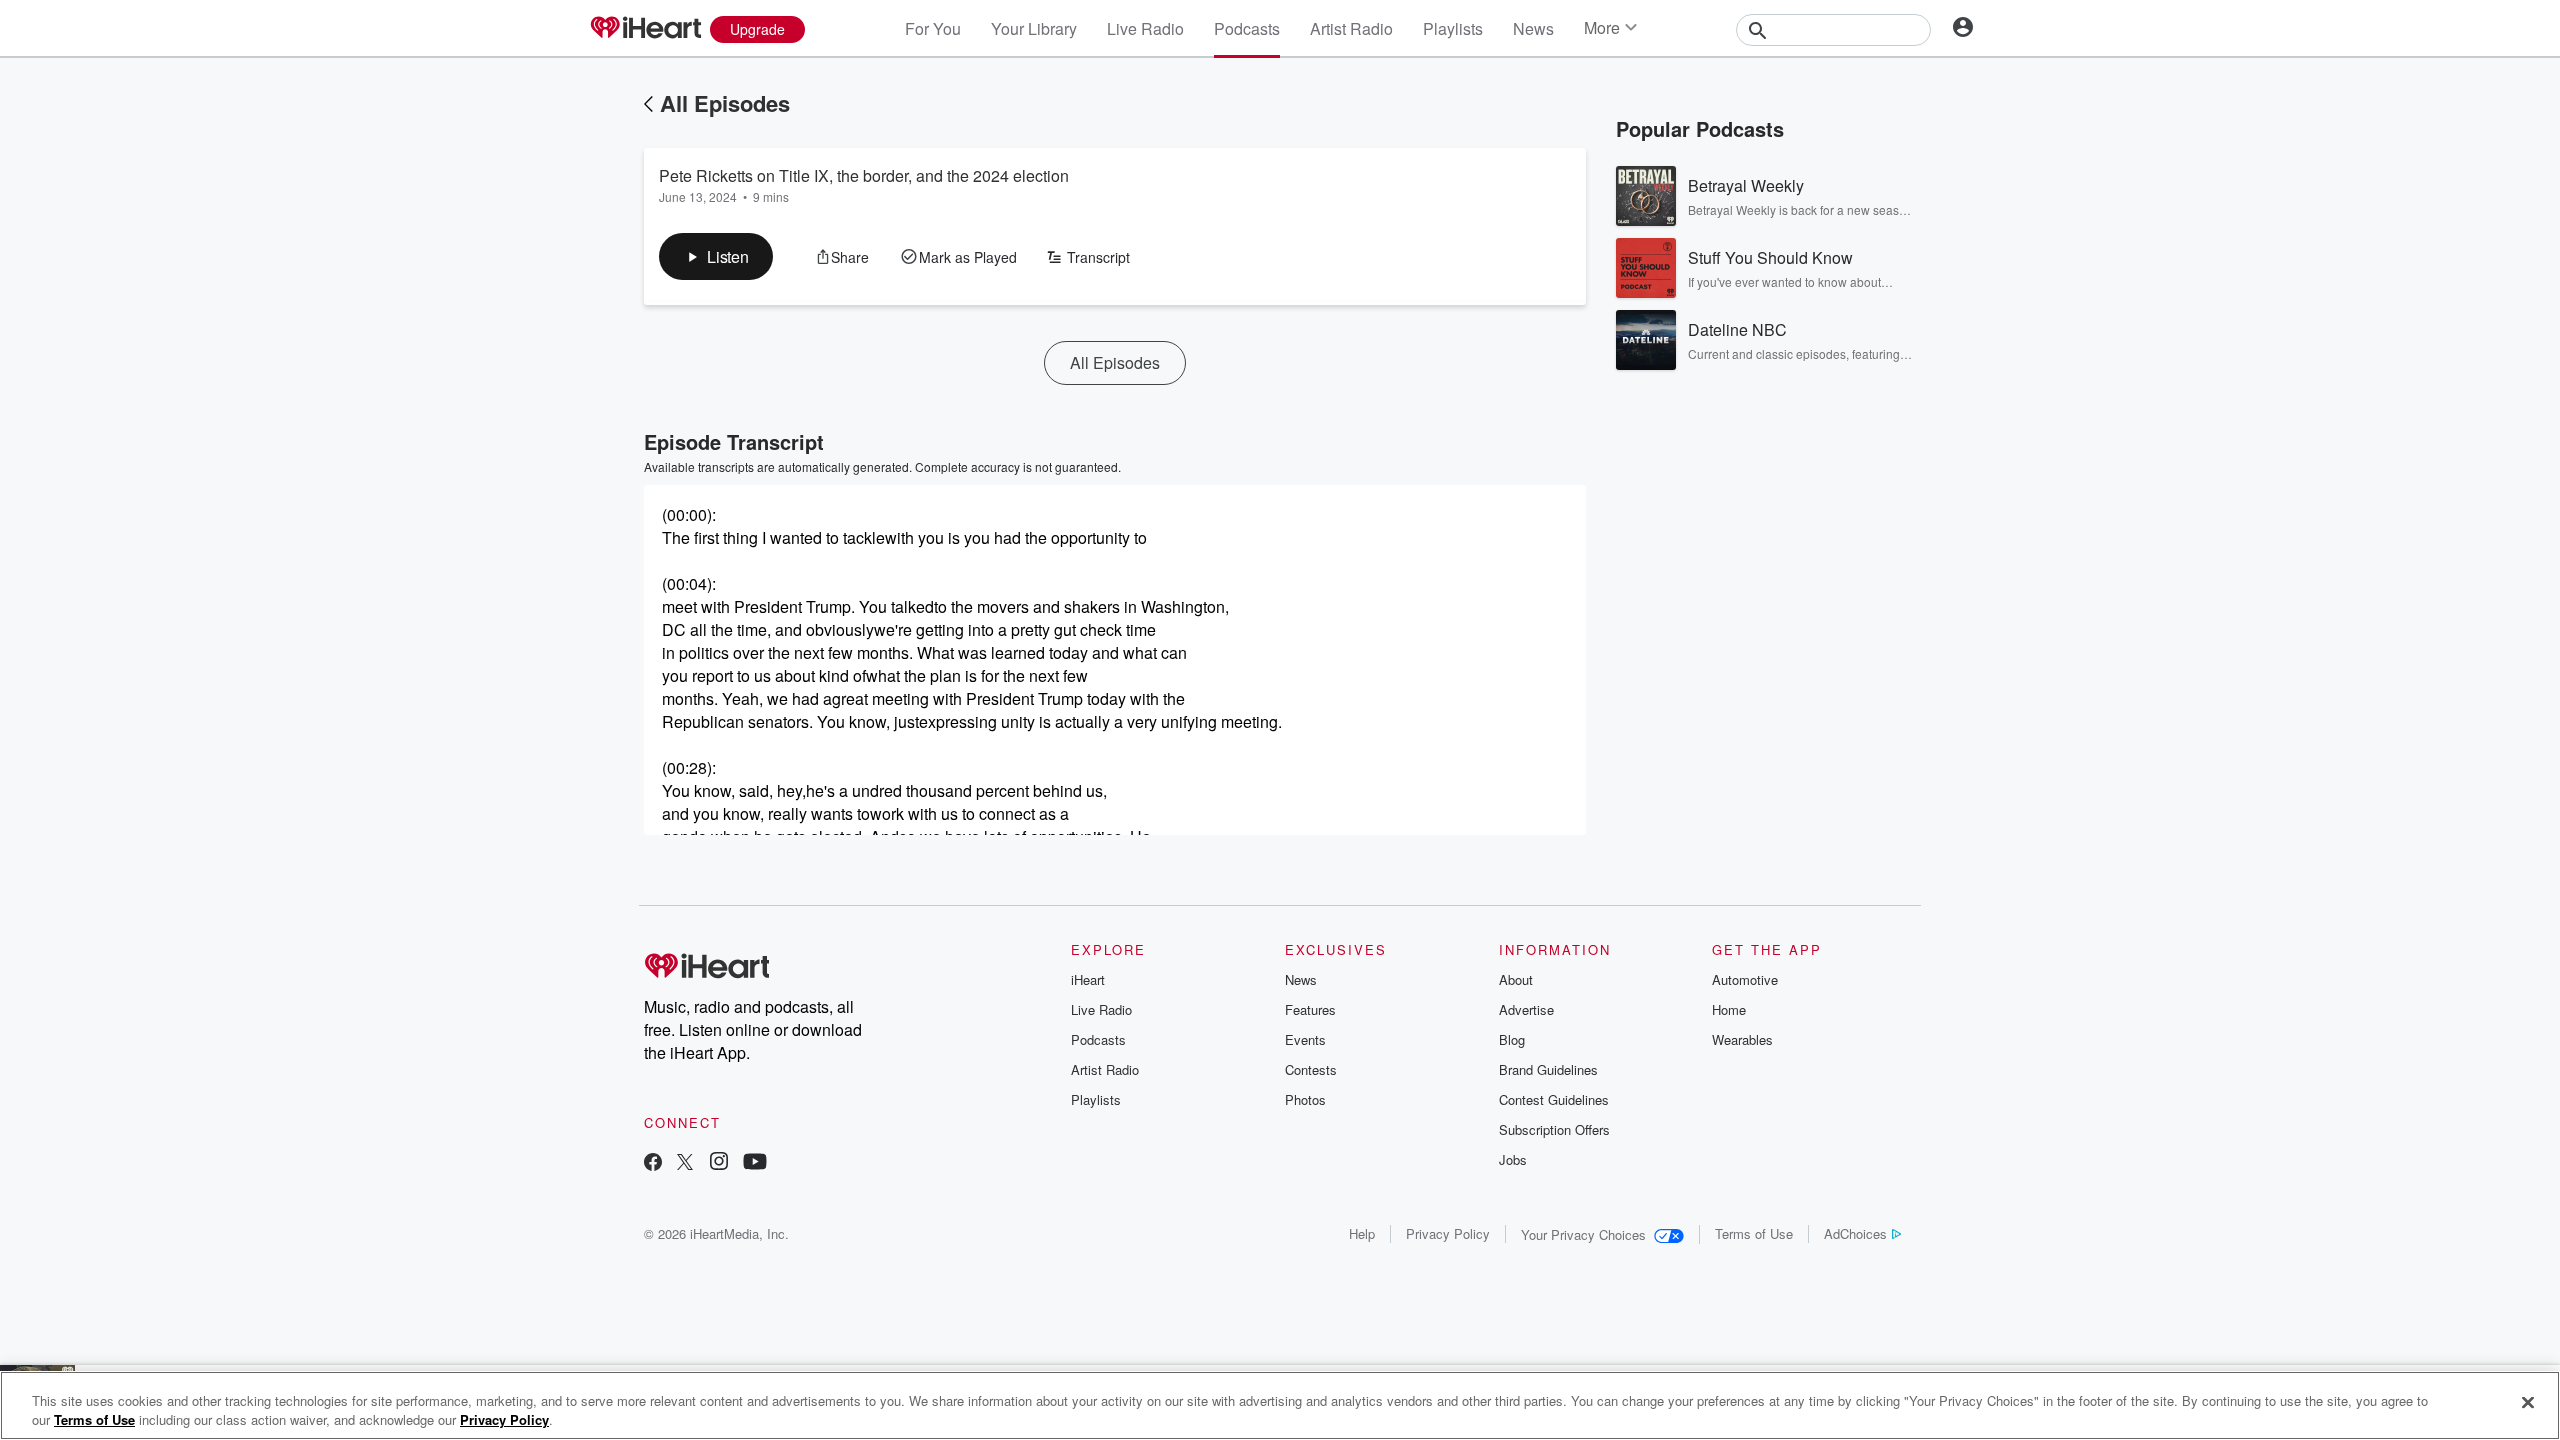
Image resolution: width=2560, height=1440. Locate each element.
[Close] (2528, 1403)
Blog (1512, 1039)
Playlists (1453, 28)
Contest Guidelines (1554, 1099)
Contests (1311, 1069)
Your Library (1034, 28)
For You (933, 28)
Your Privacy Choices (1583, 1234)
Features (1310, 1009)
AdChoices (1855, 1233)
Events (1305, 1039)
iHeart (1088, 979)
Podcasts (1247, 28)
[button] (716, 256)
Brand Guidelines (1548, 1069)
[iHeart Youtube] (755, 1163)
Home (1729, 1009)
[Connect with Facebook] (653, 1163)
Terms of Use (1754, 1233)
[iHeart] (645, 29)
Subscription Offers (1554, 1129)
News (1533, 28)
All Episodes (725, 103)
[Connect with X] (685, 1163)
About (1516, 979)
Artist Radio (1351, 28)
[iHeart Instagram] (719, 1163)
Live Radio (1145, 28)
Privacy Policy (1448, 1233)
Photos (1305, 1099)
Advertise (1526, 1009)
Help (1362, 1233)
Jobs (1513, 1159)
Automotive (1745, 979)
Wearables (1742, 1039)
